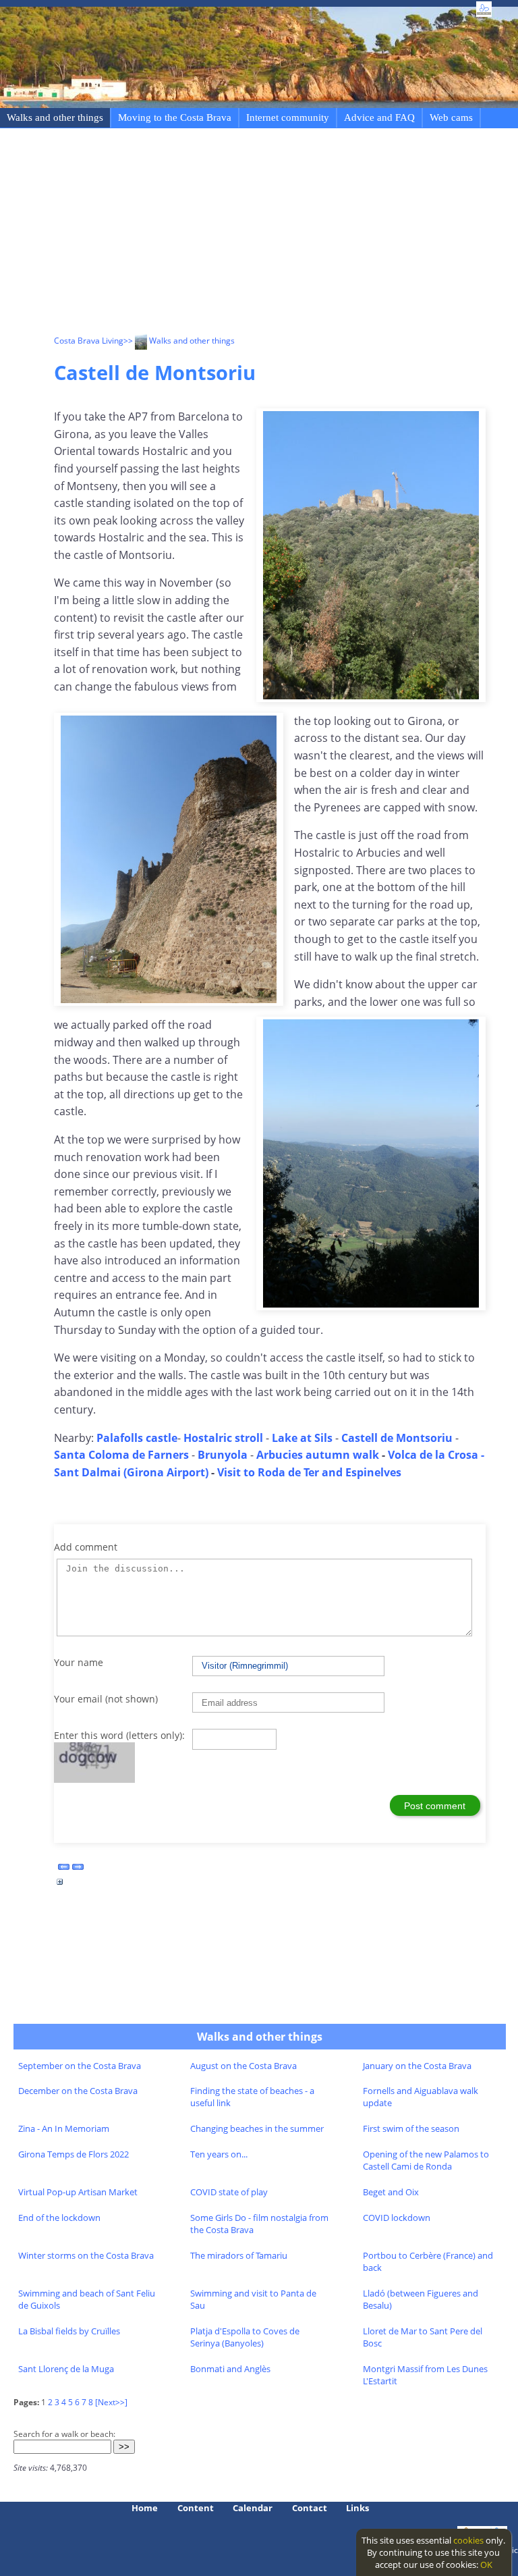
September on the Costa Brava (80, 2066)
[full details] (60, 1885)
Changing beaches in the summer (257, 2128)
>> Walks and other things (179, 341)
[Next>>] (111, 2402)
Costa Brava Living (89, 341)
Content (196, 2508)
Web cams (451, 117)
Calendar (253, 2508)
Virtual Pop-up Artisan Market (78, 2192)
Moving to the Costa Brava (175, 117)
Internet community (288, 117)
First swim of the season (411, 2128)
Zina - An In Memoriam (64, 2128)
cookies (468, 2540)
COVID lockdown (397, 2218)
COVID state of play (229, 2192)
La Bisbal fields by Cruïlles (69, 2331)
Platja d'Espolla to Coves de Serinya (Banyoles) (245, 2337)
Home (145, 2508)
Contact (310, 2508)
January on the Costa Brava (417, 2066)
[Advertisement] (286, 234)
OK (486, 2565)
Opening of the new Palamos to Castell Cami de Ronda (426, 2160)
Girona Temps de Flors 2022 (74, 2154)
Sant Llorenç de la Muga (66, 2369)
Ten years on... (219, 2154)
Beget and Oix (391, 2192)
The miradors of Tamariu (239, 2255)
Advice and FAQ (379, 117)
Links (357, 2508)
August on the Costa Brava (243, 2066)
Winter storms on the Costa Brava (86, 2255)
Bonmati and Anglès (230, 2369)
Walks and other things (55, 117)
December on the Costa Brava (78, 2091)
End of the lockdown (59, 2218)
